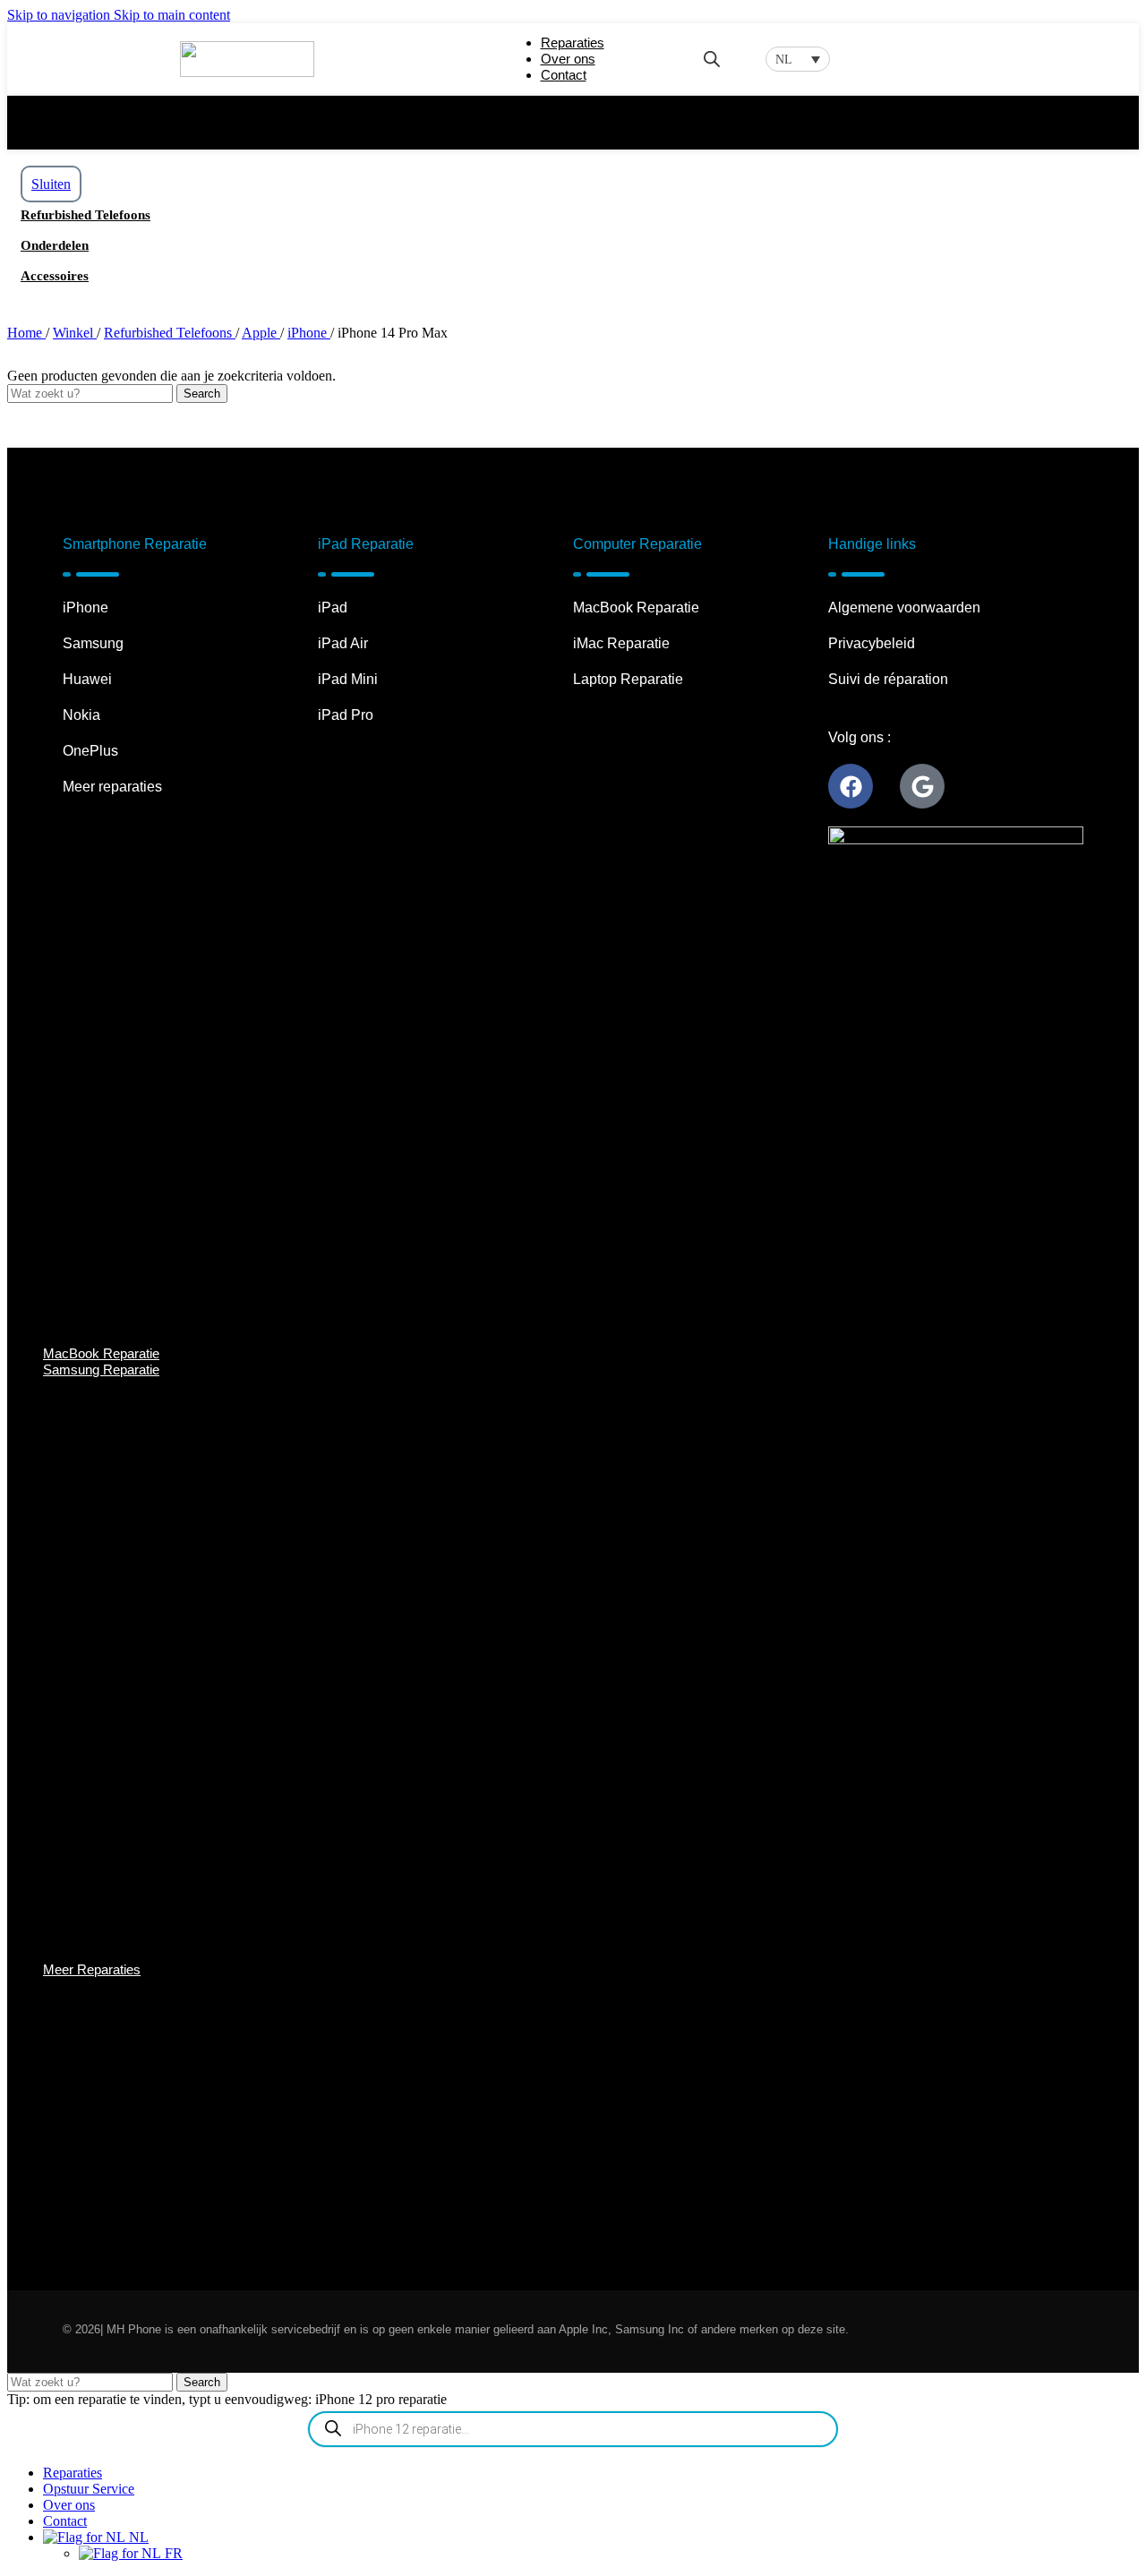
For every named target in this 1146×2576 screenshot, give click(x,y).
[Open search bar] (712, 59)
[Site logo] (247, 72)
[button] (798, 59)
